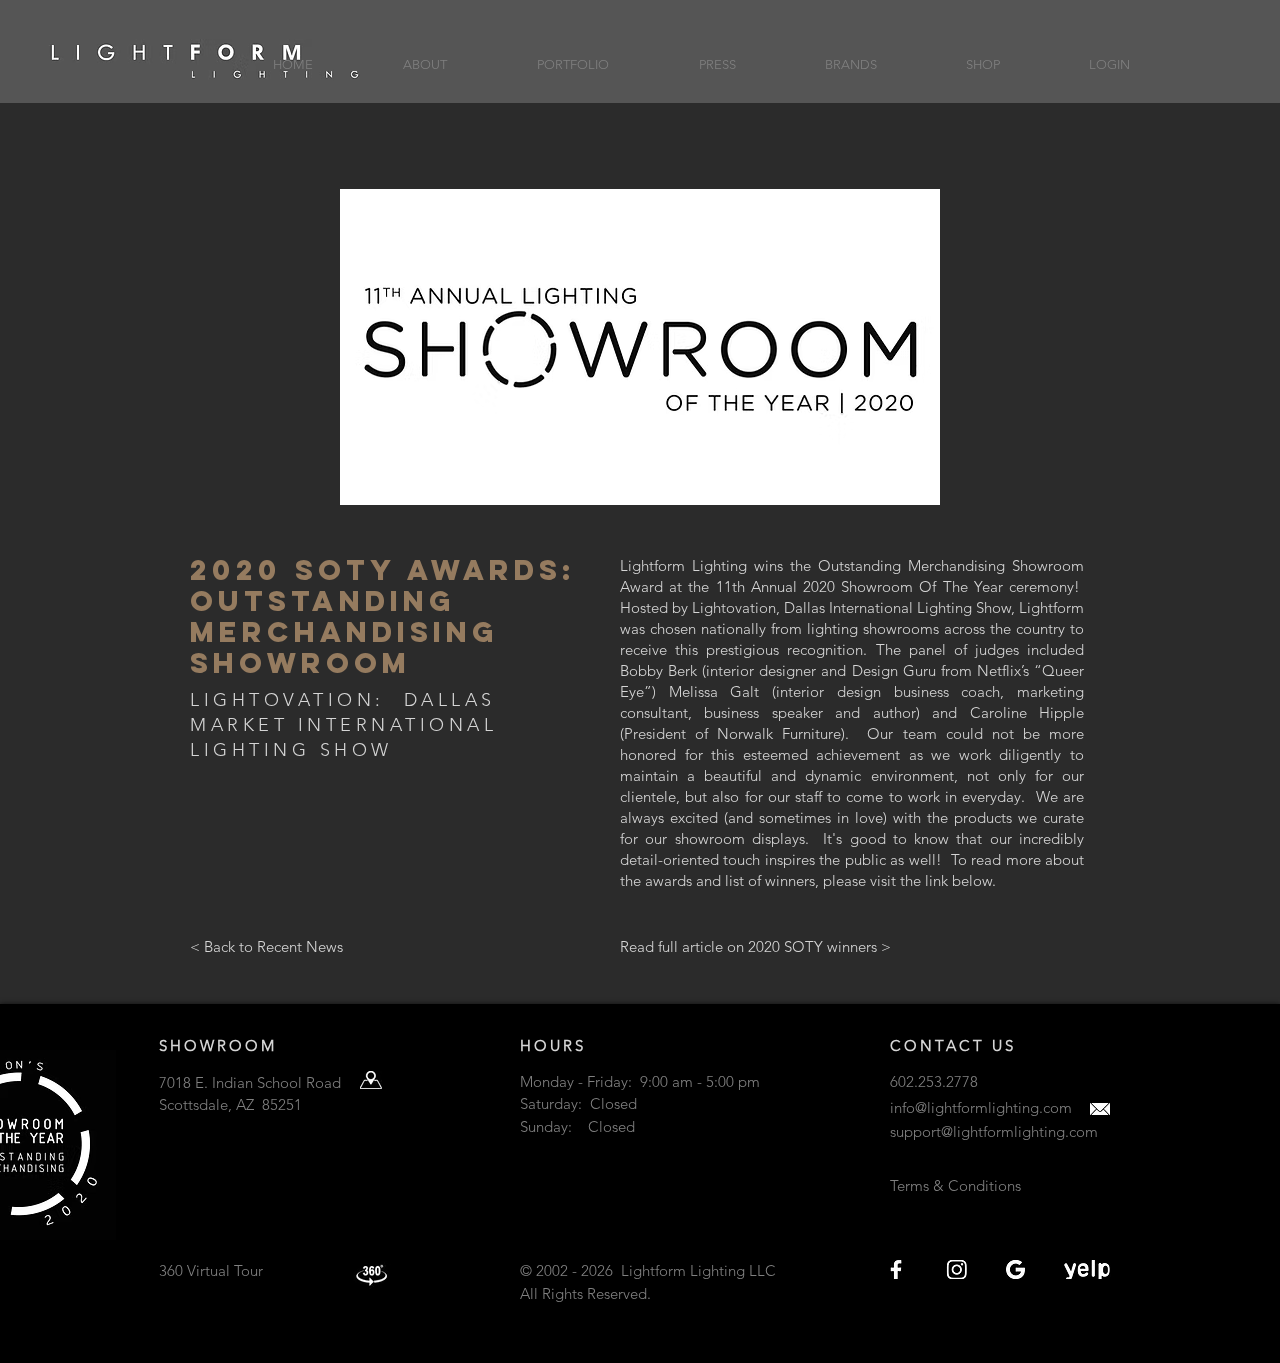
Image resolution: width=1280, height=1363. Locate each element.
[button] (425, 55)
